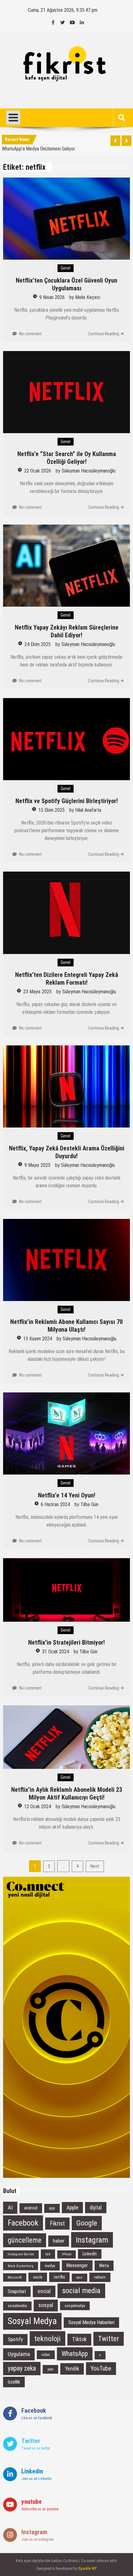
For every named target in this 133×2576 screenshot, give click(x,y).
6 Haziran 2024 (55, 1504)
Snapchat (17, 2291)
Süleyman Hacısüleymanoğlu (88, 471)
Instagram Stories (21, 2254)
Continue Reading (104, 334)
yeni (50, 2369)
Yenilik (72, 2369)
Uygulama (19, 2354)
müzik (38, 2277)
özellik (14, 2382)
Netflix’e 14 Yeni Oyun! (67, 1495)
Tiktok (79, 2339)
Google (87, 2223)
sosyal (46, 2305)
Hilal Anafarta (88, 810)
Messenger (77, 2265)
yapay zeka (22, 2368)
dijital (96, 2208)
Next (95, 1866)
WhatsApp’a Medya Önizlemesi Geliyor (39, 147)
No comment (30, 334)
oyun (79, 2277)
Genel (66, 268)
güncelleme (25, 2240)
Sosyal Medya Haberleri (91, 2322)
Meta (104, 2266)
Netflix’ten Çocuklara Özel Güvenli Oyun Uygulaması (66, 284)
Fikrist (57, 2224)
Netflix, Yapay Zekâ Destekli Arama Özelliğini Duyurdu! (67, 1152)
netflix (59, 2277)
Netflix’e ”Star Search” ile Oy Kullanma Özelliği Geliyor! (67, 458)
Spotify (15, 2339)
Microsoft (15, 2277)
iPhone (66, 2254)
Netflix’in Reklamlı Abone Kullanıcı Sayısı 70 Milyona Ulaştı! (66, 1326)
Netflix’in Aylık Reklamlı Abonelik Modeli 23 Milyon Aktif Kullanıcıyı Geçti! (67, 1794)
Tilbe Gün (89, 1504)
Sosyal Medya (32, 2321)
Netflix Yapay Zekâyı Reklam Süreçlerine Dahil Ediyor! (67, 631)
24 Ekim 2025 (38, 644)
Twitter (109, 2339)
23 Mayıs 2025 (37, 992)
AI (10, 2207)
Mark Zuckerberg (21, 2266)
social (44, 2291)
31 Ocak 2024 (56, 1652)
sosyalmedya (75, 2306)
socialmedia (17, 2306)
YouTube (101, 2368)
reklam (100, 2277)
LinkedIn (90, 2254)
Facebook (23, 2223)
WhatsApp (75, 2354)
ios (48, 2254)
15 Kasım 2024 (38, 1339)
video (46, 2355)
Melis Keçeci (88, 297)
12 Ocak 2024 (38, 1807)
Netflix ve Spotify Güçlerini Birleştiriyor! (67, 801)
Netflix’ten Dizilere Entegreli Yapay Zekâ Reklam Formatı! (67, 979)
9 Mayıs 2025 (37, 1165)
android (31, 2208)
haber (59, 2241)
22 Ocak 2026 (38, 471)
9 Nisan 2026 (52, 297)
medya (50, 2266)
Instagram (92, 2240)
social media (81, 2290)
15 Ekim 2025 (51, 810)
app (52, 2208)
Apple (72, 2208)
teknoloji (47, 2339)
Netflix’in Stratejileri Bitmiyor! (66, 1642)
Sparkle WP (88, 2568)
